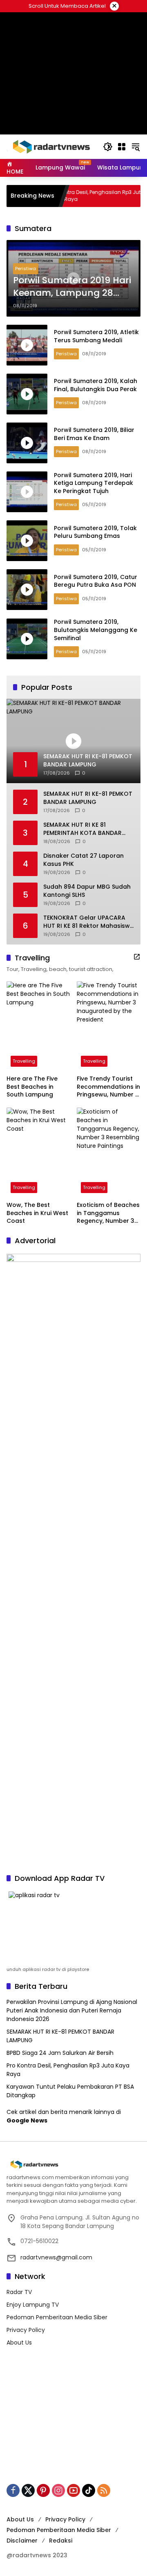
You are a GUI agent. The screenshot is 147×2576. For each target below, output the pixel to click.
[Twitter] (28, 2490)
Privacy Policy (26, 2330)
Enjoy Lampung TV (33, 2305)
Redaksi (61, 2541)
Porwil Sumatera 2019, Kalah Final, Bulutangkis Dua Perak (96, 385)
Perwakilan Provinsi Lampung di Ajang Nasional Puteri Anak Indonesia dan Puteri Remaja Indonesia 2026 (72, 2010)
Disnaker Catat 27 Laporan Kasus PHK (84, 860)
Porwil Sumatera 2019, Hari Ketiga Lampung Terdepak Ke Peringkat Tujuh (94, 483)
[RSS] (104, 2490)
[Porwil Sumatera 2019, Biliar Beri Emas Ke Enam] (27, 443)
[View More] (137, 957)
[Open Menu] (122, 147)
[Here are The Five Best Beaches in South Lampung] (38, 1026)
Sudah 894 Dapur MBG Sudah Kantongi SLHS (87, 891)
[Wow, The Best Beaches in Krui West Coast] (38, 1152)
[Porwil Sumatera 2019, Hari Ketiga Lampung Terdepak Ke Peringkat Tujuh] (27, 492)
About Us (19, 2343)
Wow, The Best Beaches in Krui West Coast (37, 1213)
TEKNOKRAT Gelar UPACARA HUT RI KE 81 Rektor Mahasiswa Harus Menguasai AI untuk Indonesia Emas (89, 922)
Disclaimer (22, 2541)
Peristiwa (26, 269)
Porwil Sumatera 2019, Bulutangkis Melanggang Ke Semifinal (96, 630)
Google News (27, 2120)
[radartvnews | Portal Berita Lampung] (51, 146)
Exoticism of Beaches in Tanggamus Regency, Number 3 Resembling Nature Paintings (108, 1213)
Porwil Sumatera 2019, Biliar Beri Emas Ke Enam (94, 434)
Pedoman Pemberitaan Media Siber (57, 2317)
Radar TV (19, 2292)
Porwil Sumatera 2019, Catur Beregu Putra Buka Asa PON (96, 581)
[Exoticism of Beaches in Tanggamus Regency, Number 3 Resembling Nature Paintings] (109, 1152)
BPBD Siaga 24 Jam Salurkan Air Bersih (60, 2053)
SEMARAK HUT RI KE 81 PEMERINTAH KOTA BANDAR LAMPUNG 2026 (82, 829)
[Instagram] (58, 2490)
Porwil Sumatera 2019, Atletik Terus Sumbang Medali (96, 336)
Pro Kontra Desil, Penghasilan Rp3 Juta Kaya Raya (75, 196)
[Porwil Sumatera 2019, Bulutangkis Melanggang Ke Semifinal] (27, 639)
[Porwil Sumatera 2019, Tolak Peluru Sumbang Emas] (27, 541)
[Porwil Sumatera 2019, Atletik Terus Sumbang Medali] (27, 345)
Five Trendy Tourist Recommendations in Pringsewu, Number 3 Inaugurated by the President (108, 1087)
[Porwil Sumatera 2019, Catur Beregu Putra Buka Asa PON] (27, 590)
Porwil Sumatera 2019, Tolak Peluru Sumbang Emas (95, 532)
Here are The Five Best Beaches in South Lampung (32, 1087)
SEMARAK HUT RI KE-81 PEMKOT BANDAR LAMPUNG (88, 798)
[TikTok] (89, 2490)
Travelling (24, 1061)
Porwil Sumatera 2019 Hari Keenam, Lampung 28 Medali (72, 287)
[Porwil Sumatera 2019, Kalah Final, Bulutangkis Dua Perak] (27, 394)
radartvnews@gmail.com (56, 2257)
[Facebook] (13, 2490)
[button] (108, 147)
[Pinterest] (43, 2490)
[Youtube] (73, 2490)
